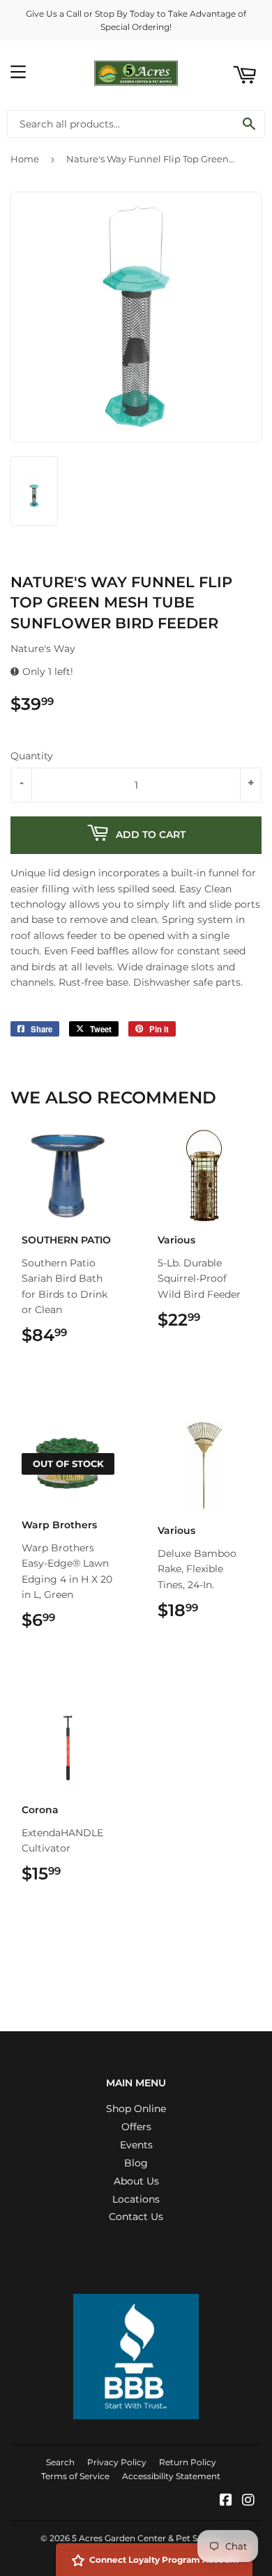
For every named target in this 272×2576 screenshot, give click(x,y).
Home (25, 159)
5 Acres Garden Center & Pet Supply (146, 2538)
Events (136, 2145)
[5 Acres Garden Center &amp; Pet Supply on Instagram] (248, 2501)
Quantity (32, 756)
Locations (136, 2199)
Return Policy (188, 2462)
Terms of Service (75, 2476)
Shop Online (136, 2109)
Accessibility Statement (171, 2476)
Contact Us (136, 2217)
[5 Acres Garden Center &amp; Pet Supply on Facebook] (226, 2501)
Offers (136, 2127)
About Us (136, 2181)
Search (60, 2462)
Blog (136, 2163)
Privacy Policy (117, 2462)
